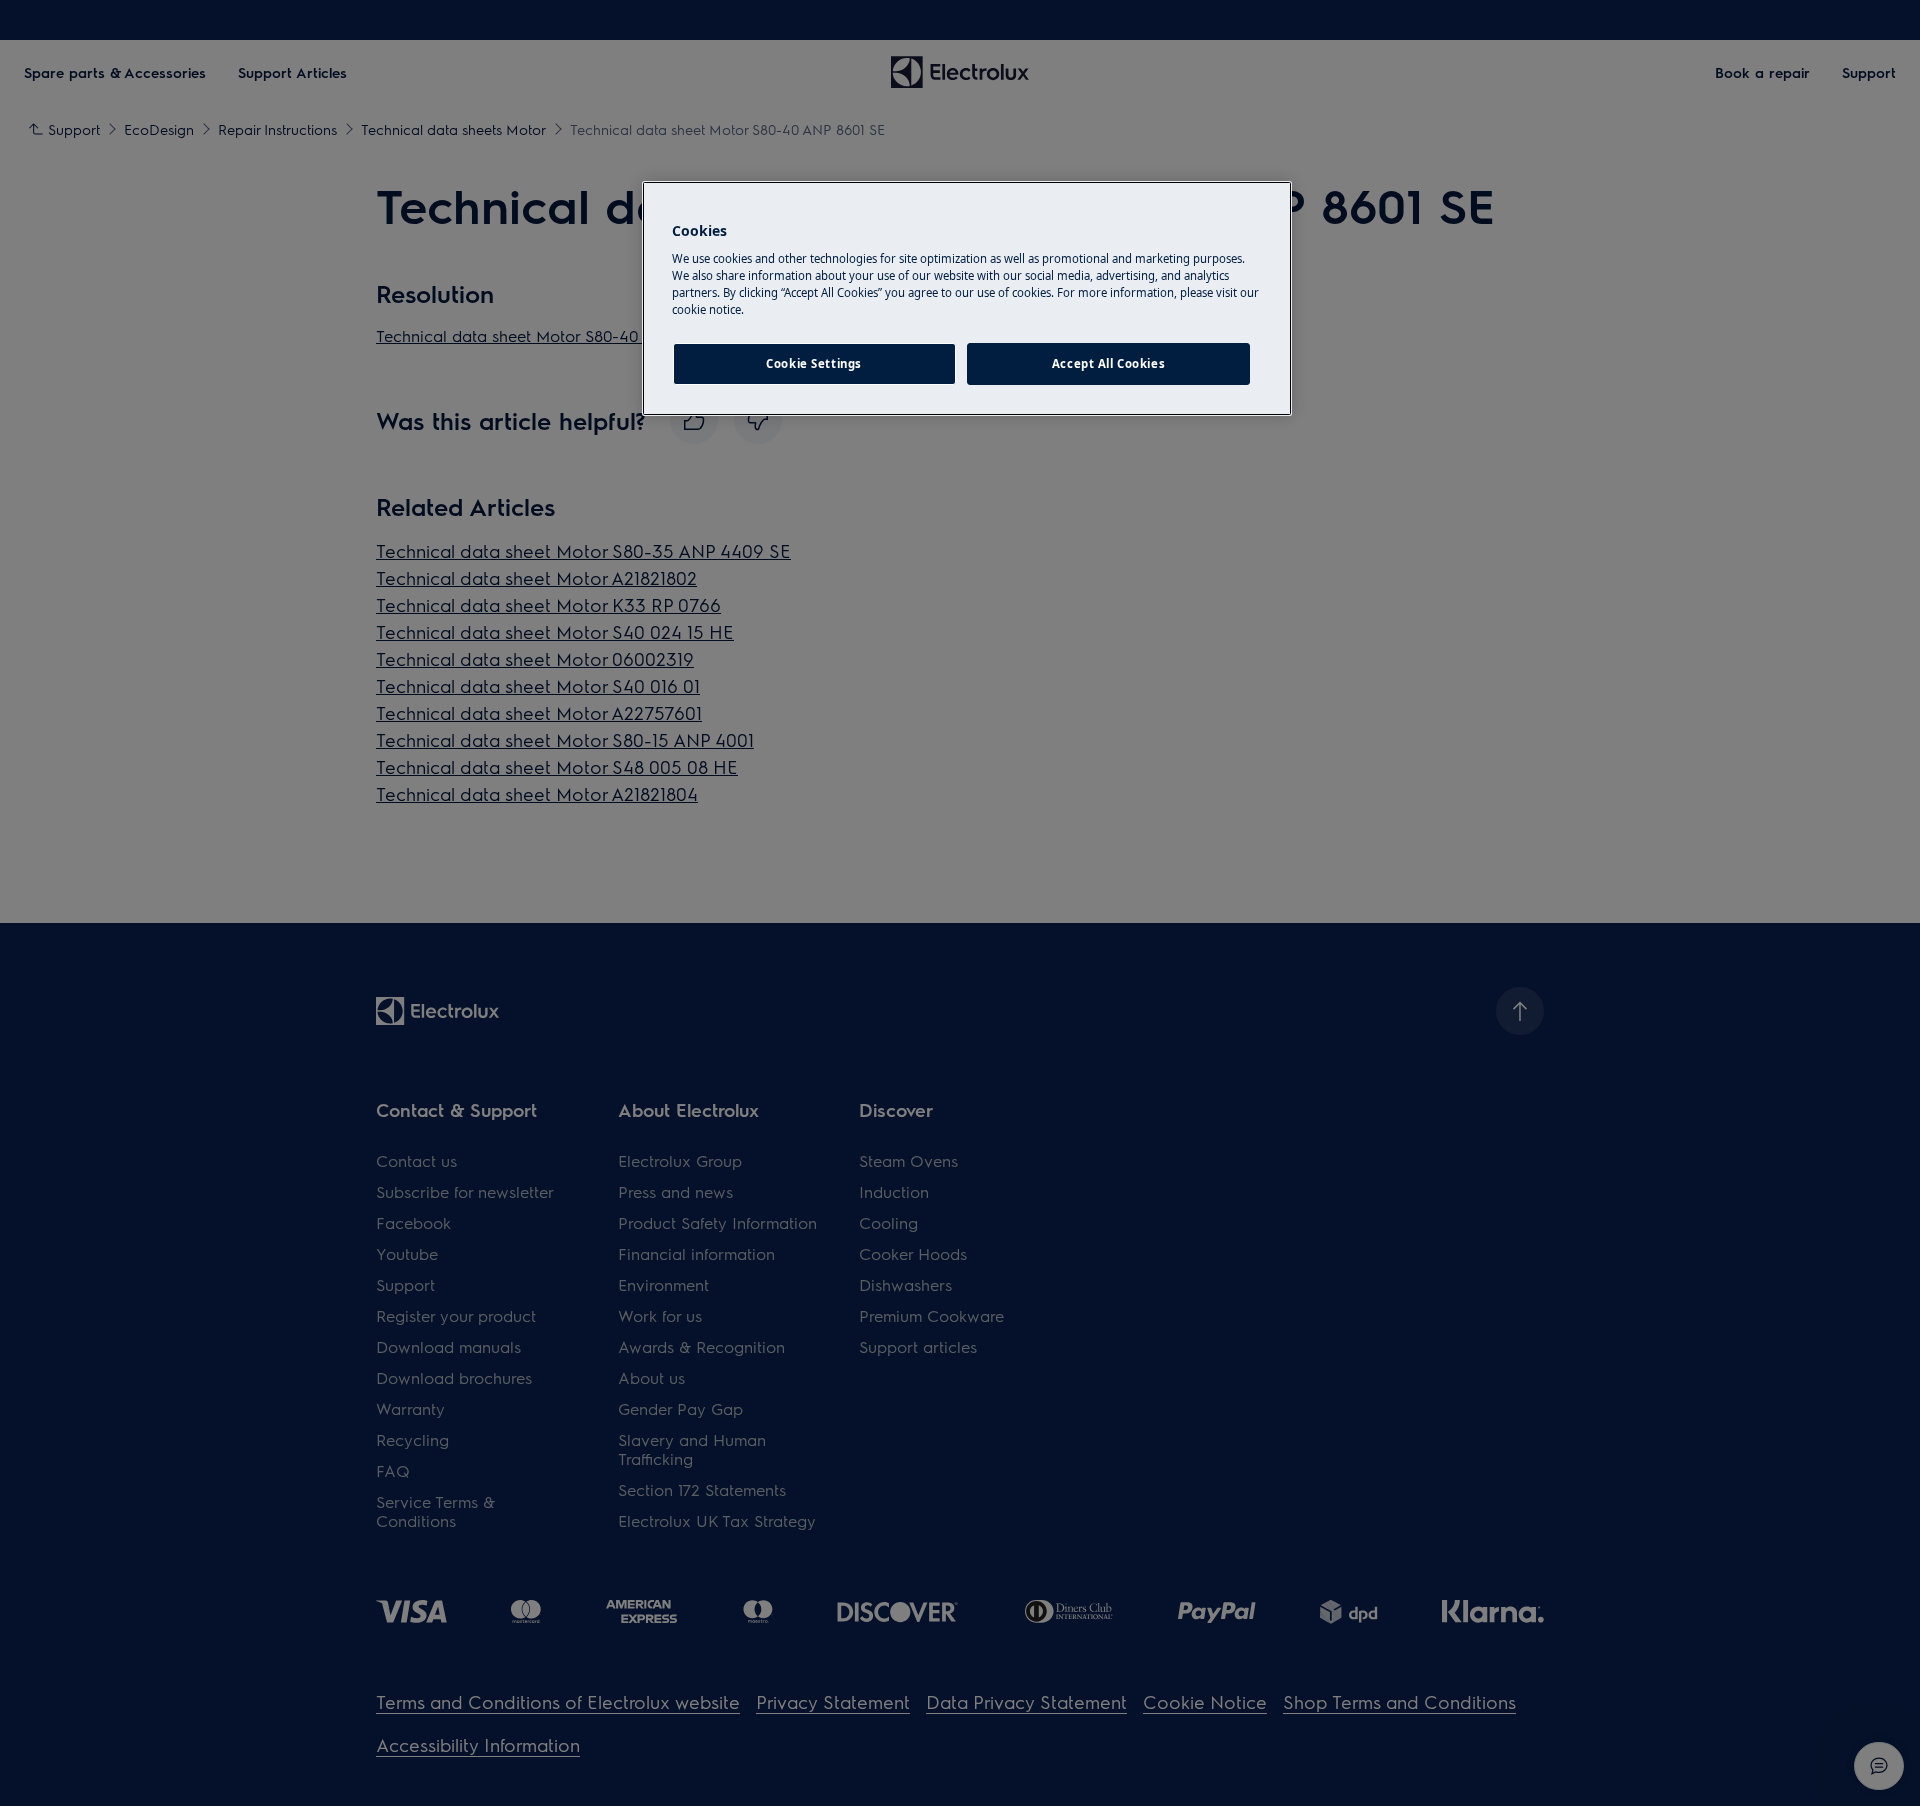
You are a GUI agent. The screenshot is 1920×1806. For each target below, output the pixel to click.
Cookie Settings (814, 363)
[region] (967, 299)
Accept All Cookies (1108, 363)
